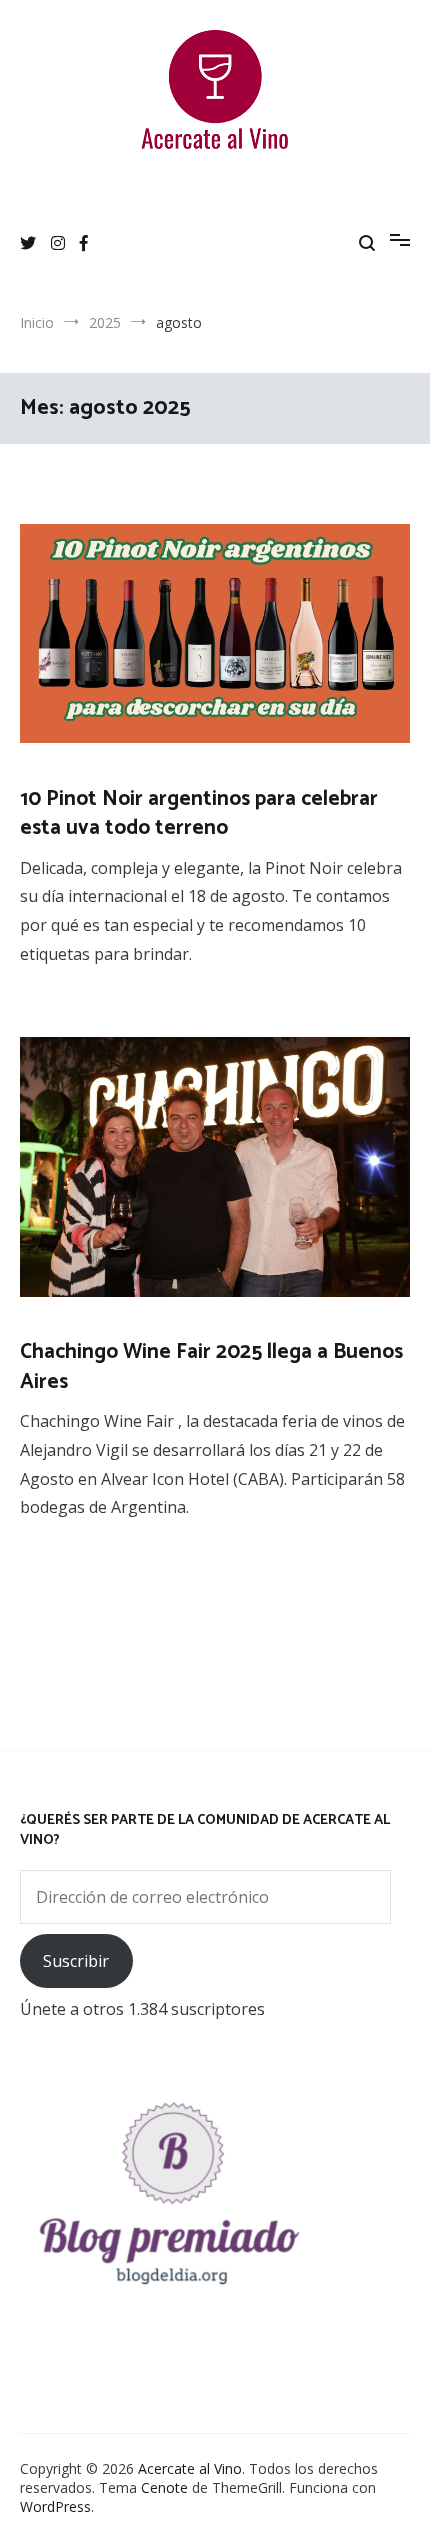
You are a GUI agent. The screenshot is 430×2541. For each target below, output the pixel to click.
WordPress (55, 2506)
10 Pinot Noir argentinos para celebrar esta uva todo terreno (199, 813)
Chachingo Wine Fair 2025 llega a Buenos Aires (211, 1366)
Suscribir (76, 1961)
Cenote (164, 2487)
